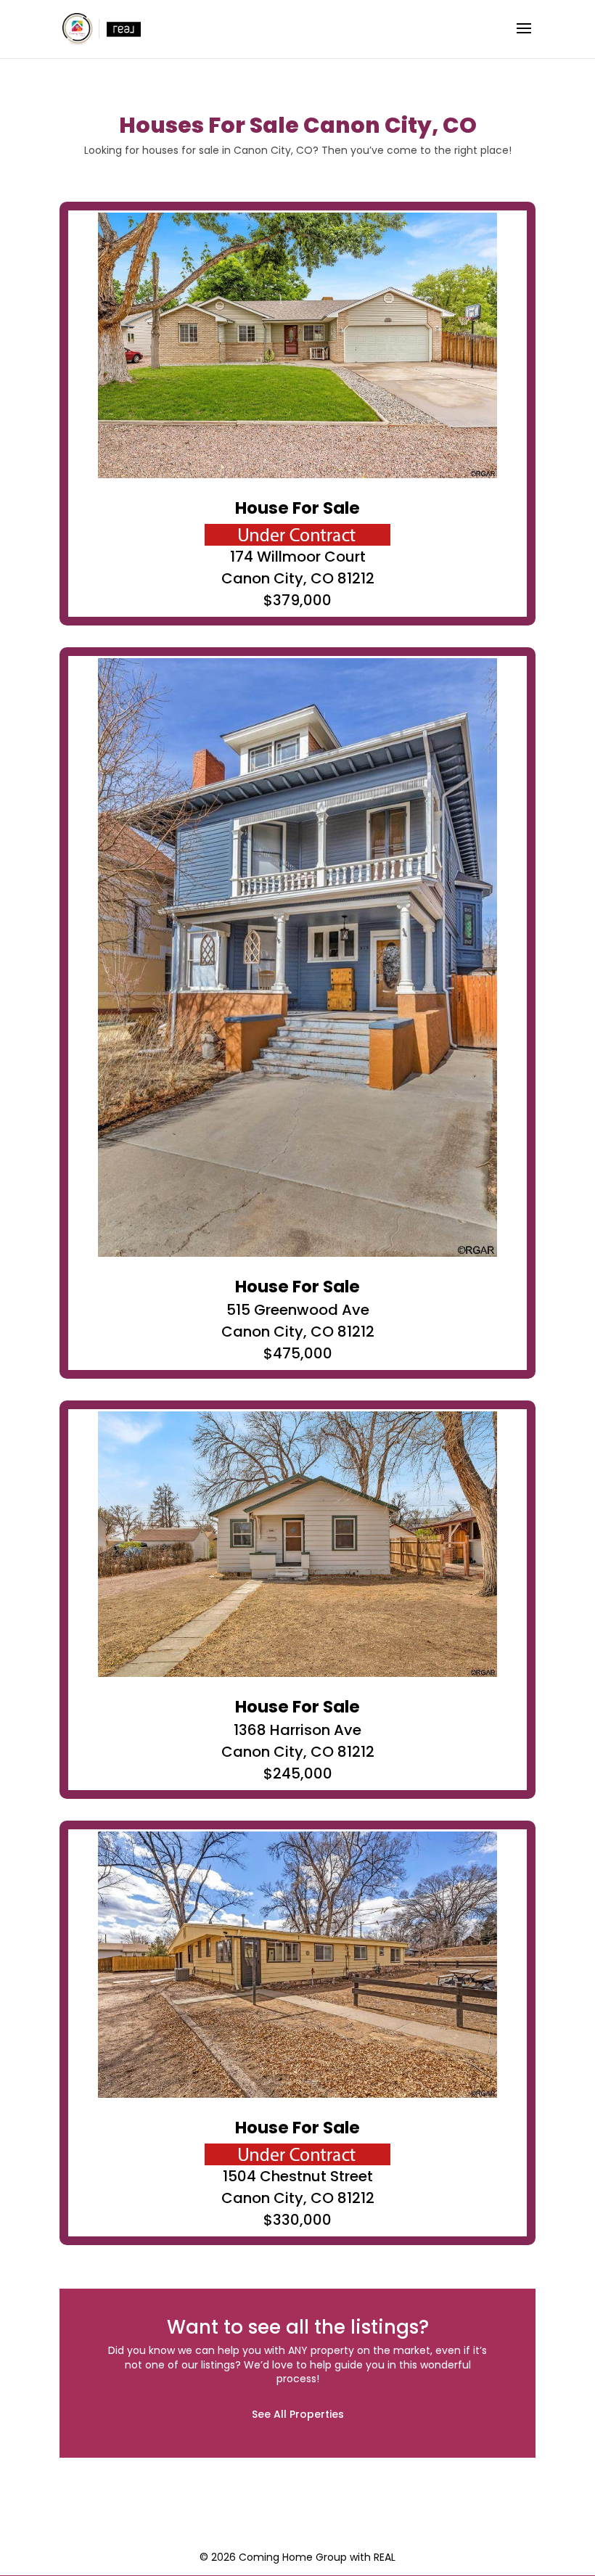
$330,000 (297, 2220)
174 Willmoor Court (298, 557)
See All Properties (298, 2414)
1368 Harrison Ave (297, 1730)
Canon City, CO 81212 (298, 578)
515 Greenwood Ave (298, 1310)
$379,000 (297, 600)
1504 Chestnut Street (298, 2176)
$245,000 (298, 1773)
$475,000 (298, 1353)
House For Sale (297, 508)
